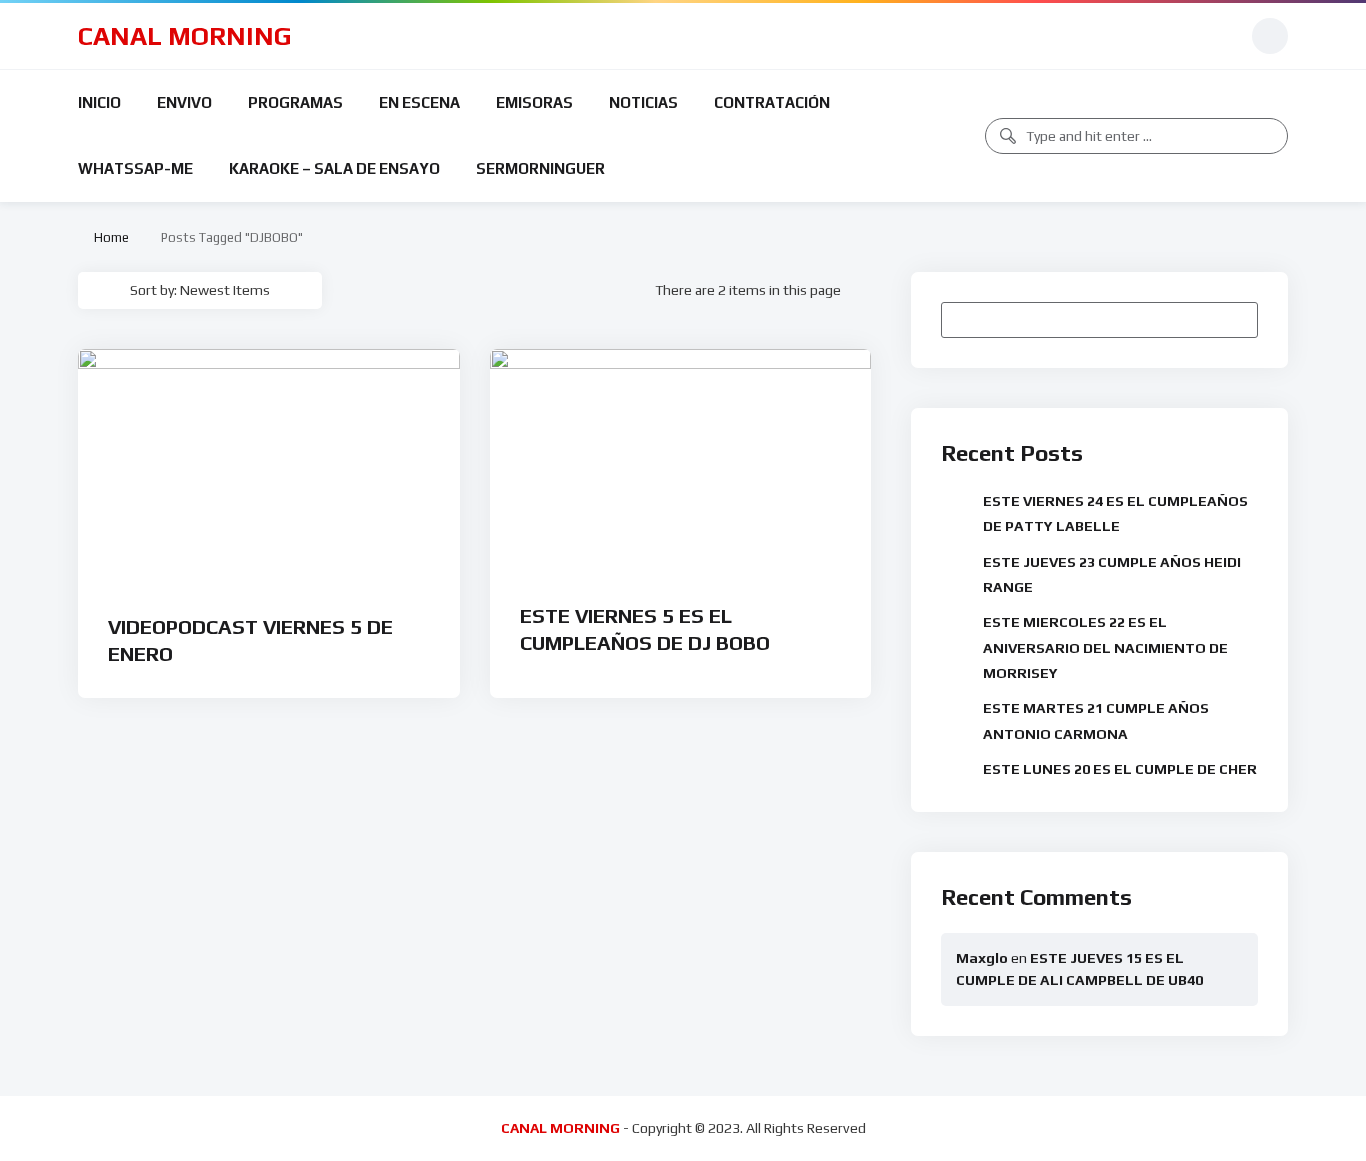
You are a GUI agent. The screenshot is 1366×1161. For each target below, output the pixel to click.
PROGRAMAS (295, 102)
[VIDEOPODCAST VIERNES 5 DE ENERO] (269, 468)
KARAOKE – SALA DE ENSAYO (334, 168)
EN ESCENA (419, 102)
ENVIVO (184, 102)
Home (108, 237)
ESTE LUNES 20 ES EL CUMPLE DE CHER (1120, 769)
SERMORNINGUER (540, 168)
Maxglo (982, 958)
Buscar (1232, 319)
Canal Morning (185, 36)
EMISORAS (534, 102)
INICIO (99, 102)
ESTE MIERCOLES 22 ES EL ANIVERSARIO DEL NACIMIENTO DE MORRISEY (1105, 647)
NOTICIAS (643, 102)
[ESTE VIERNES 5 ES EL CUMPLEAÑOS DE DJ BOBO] (681, 463)
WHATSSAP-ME (135, 168)
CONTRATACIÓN (772, 102)
